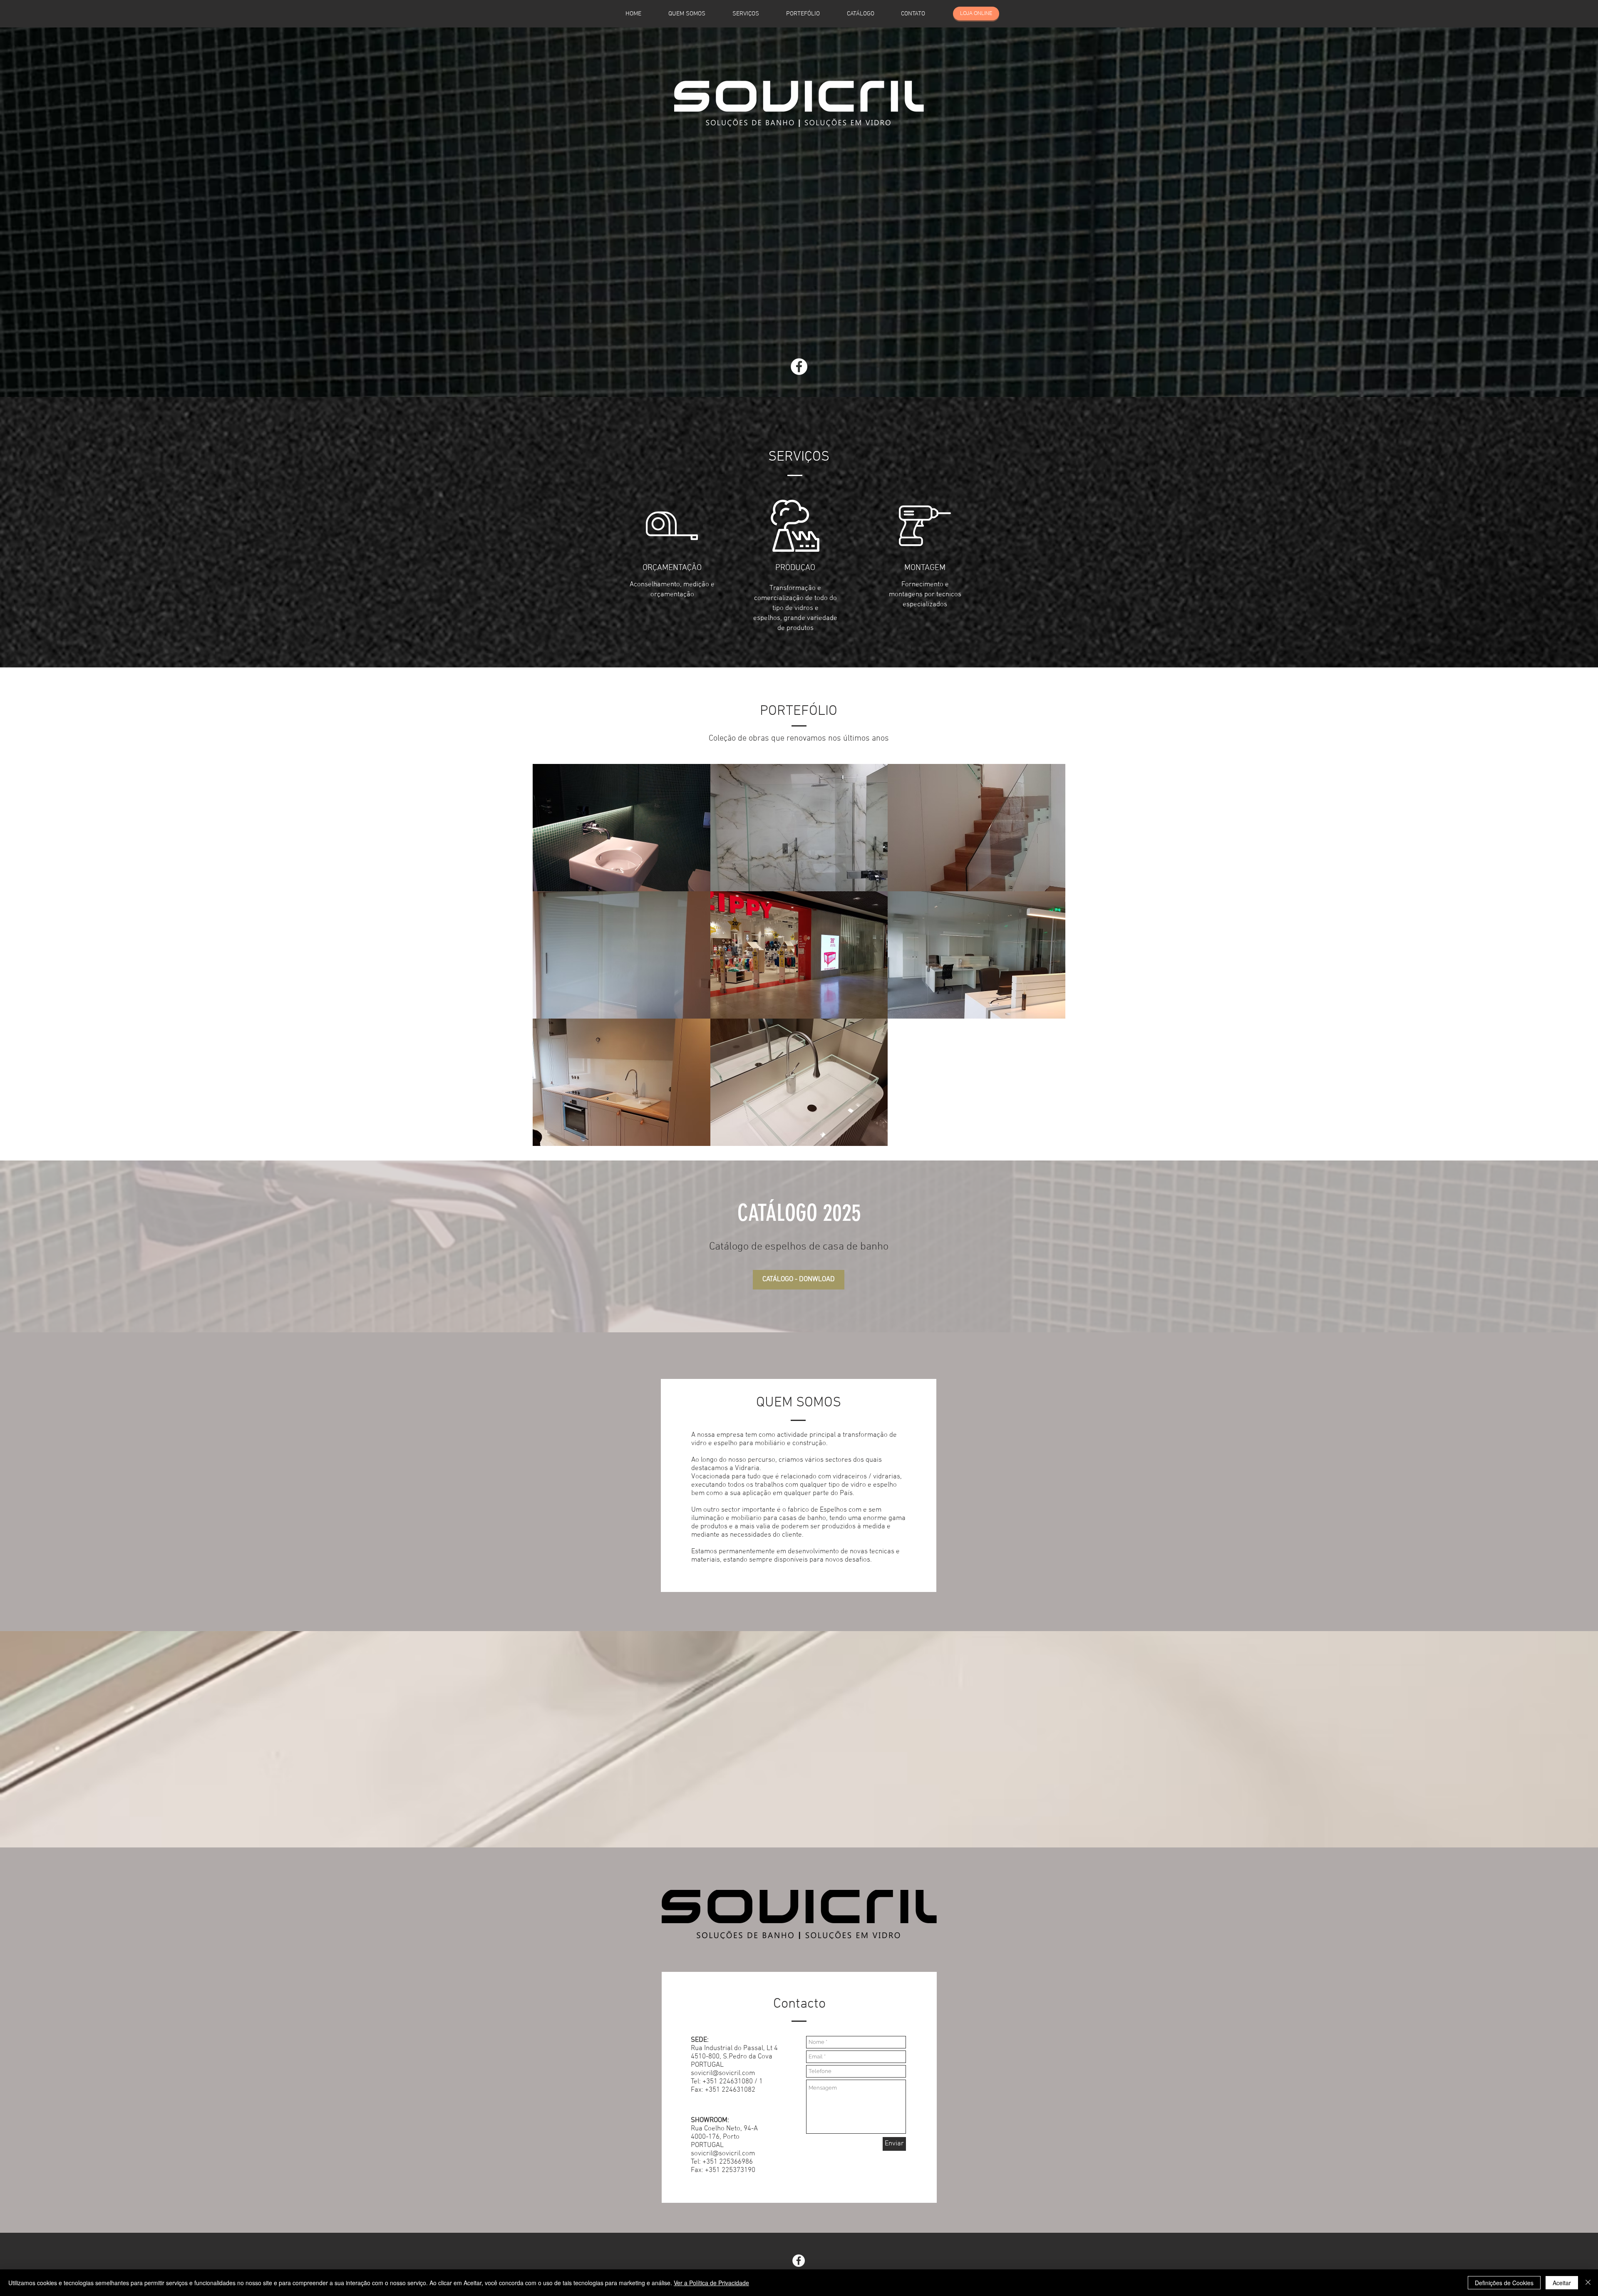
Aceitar (1562, 2283)
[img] (622, 955)
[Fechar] (1588, 2283)
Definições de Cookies (1504, 2283)
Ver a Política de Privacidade (711, 2283)
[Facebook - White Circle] (799, 367)
